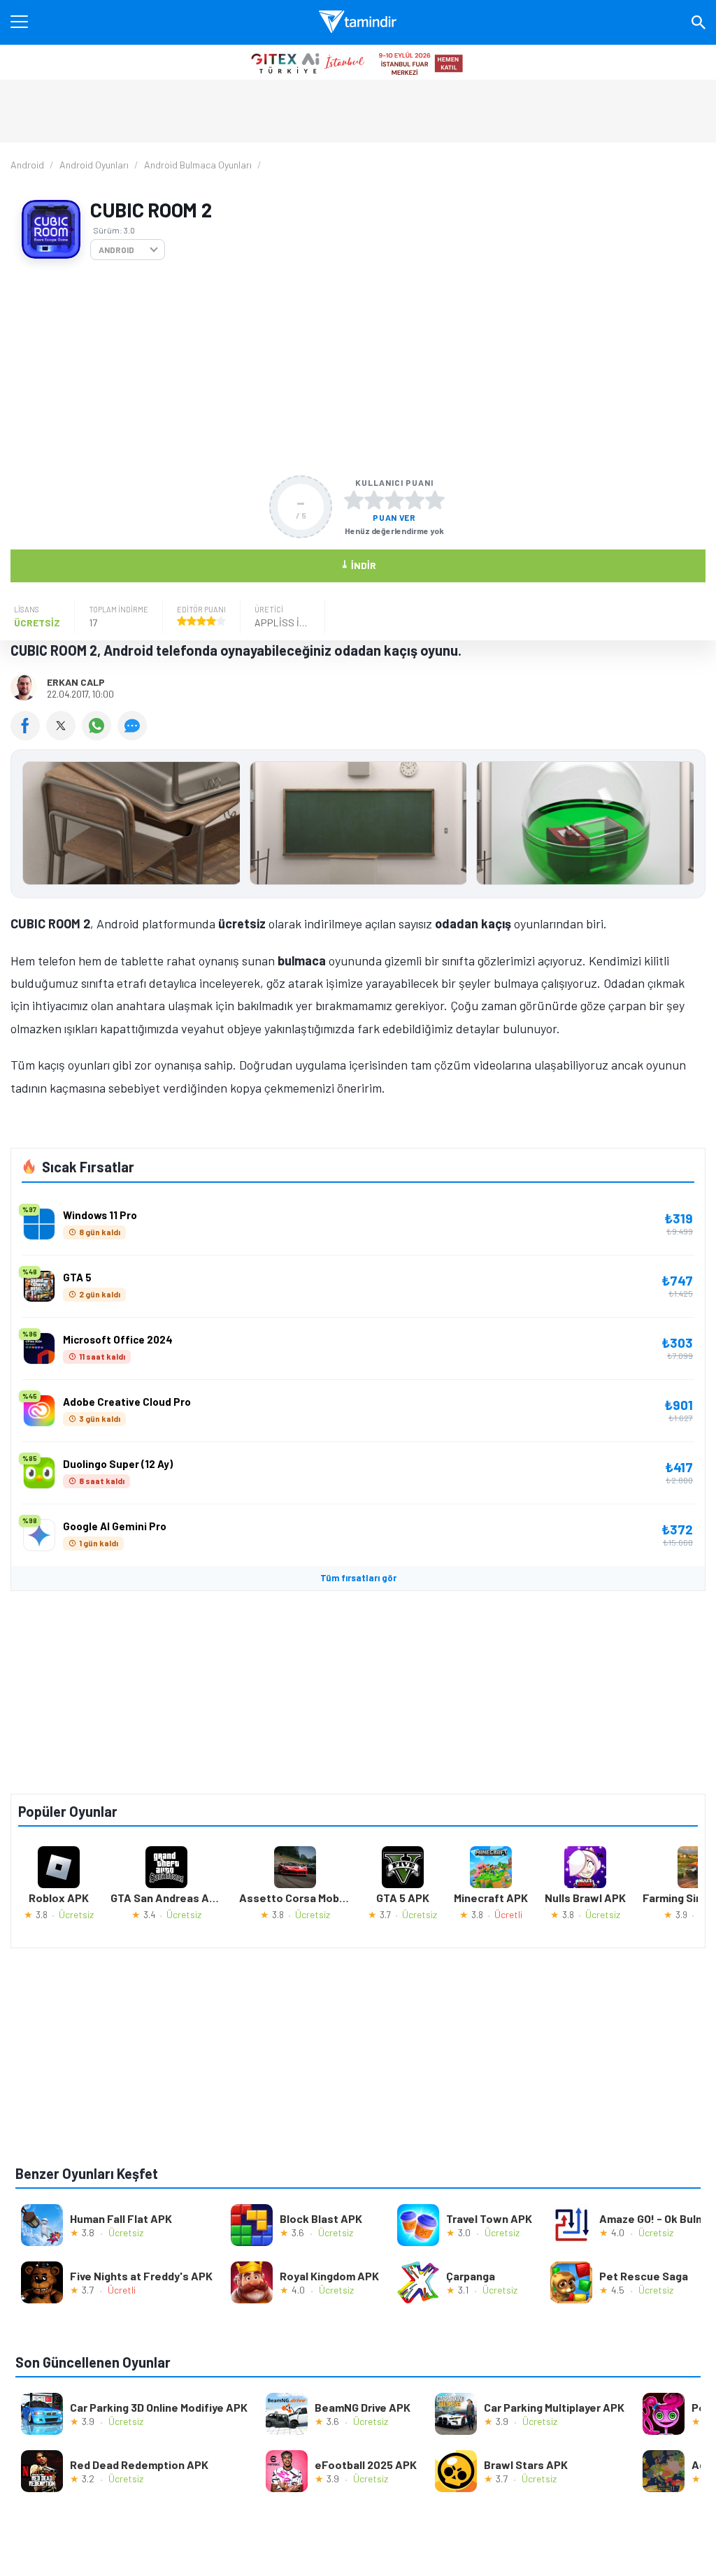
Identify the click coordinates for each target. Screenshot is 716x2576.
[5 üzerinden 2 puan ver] (374, 500)
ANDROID (116, 250)
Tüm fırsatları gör (358, 1578)
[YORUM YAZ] (134, 735)
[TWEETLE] (64, 735)
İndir (358, 564)
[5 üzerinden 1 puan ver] (354, 500)
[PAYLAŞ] (28, 735)
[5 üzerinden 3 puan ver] (394, 500)
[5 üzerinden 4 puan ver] (415, 500)
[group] (358, 827)
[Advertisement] (358, 368)
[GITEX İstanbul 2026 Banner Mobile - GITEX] (358, 62)
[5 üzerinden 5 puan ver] (435, 500)
